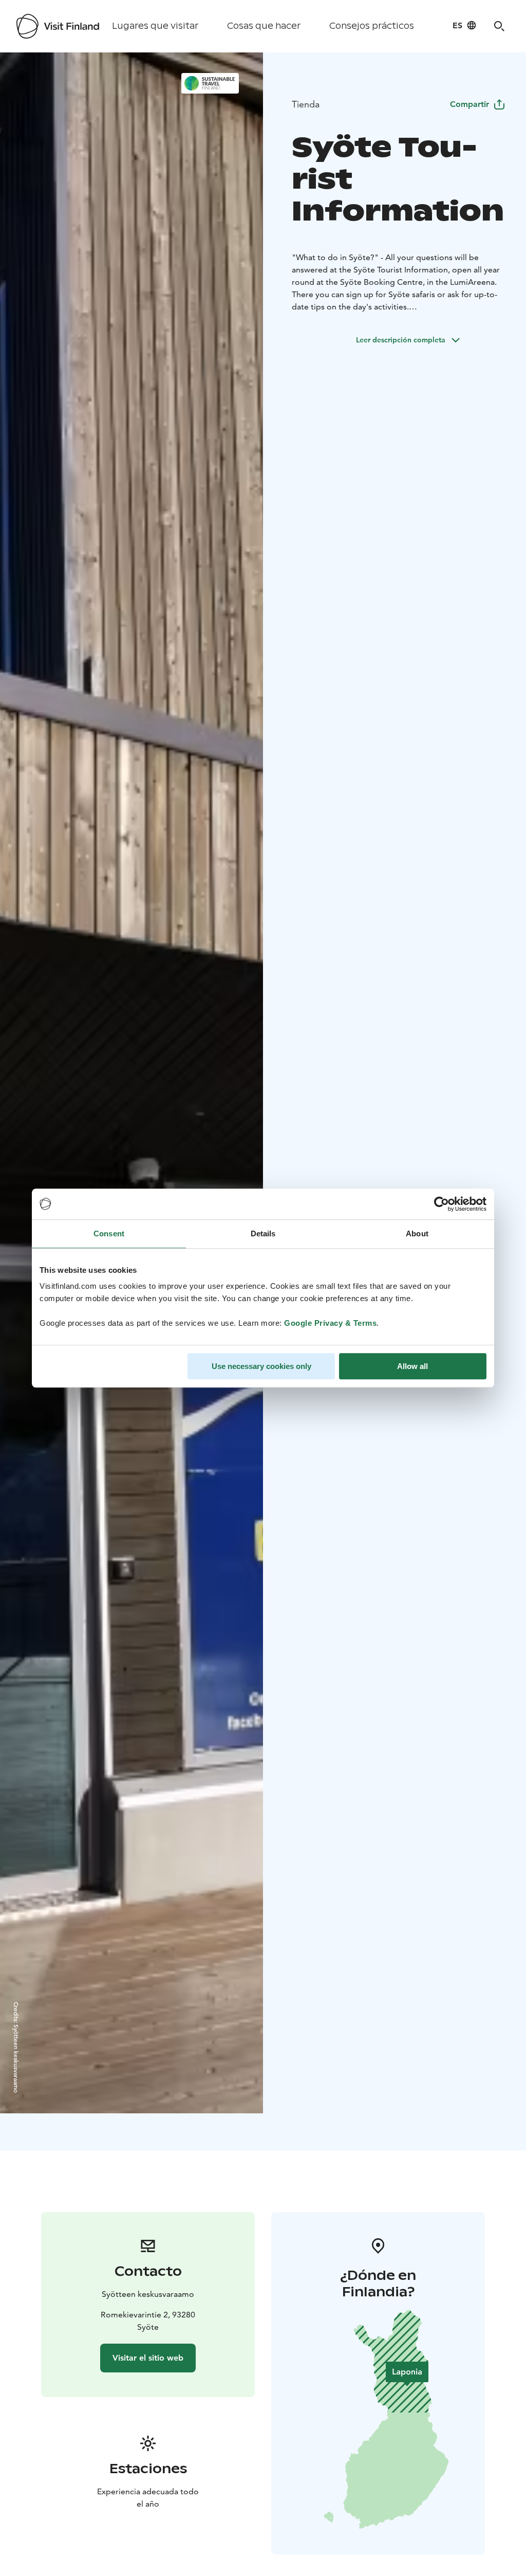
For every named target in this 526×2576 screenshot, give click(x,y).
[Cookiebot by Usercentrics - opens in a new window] (442, 1204)
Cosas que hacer (264, 26)
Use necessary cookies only (261, 1366)
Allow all (412, 1366)
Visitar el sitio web (148, 2358)
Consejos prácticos (372, 26)
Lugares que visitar (155, 26)
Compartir (469, 104)
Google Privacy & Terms (330, 1323)
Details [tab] (263, 1234)
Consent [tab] (109, 1234)
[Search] (499, 26)
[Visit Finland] (58, 26)
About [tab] (417, 1234)
